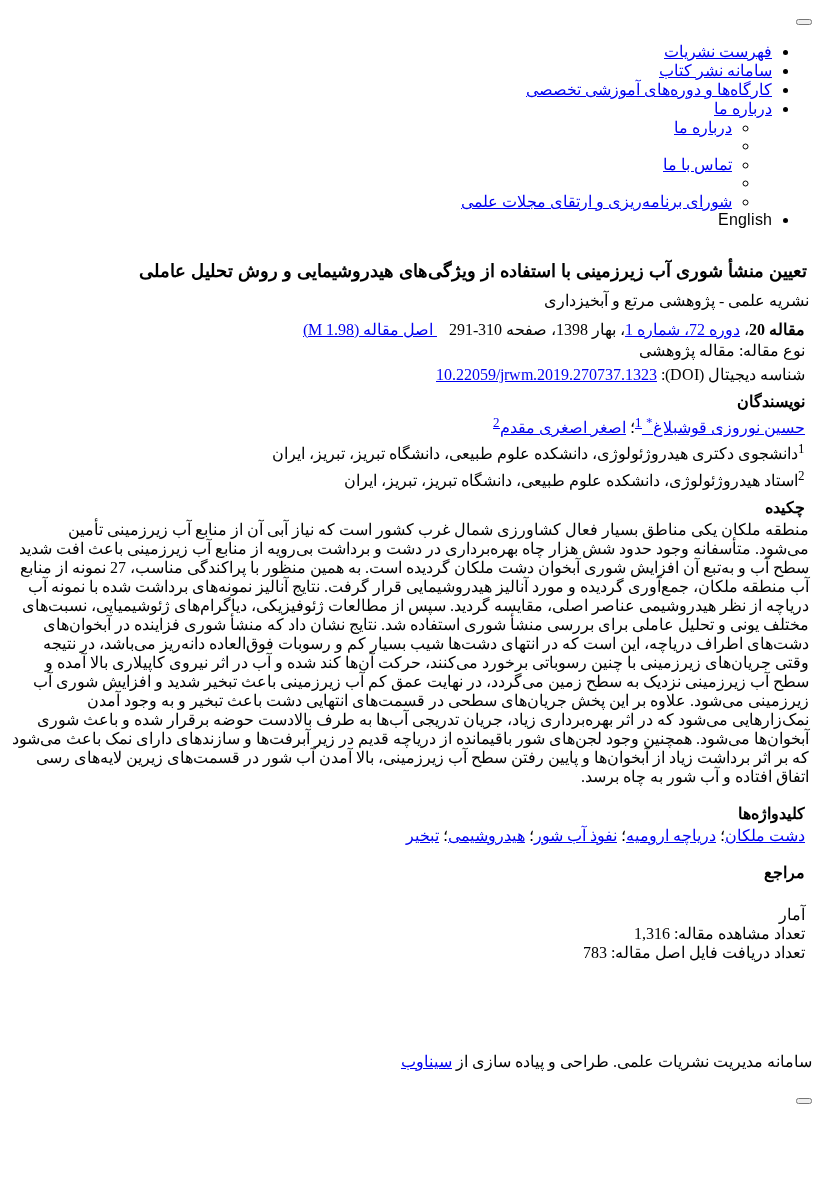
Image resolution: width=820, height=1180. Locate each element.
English (745, 219)
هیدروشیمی (486, 835)
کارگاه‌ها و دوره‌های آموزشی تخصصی (649, 89)
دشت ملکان (765, 835)
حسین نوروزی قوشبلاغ (725, 427)
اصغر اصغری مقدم (563, 427)
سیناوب (426, 1061)
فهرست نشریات (718, 51)
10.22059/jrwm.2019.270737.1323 (546, 374)
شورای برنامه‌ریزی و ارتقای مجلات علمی (596, 201)
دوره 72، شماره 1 (682, 329)
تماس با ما (697, 164)
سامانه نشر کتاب (715, 70)
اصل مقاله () (370, 329)
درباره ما (743, 108)
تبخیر (422, 835)
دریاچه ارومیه (671, 835)
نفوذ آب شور (575, 835)
